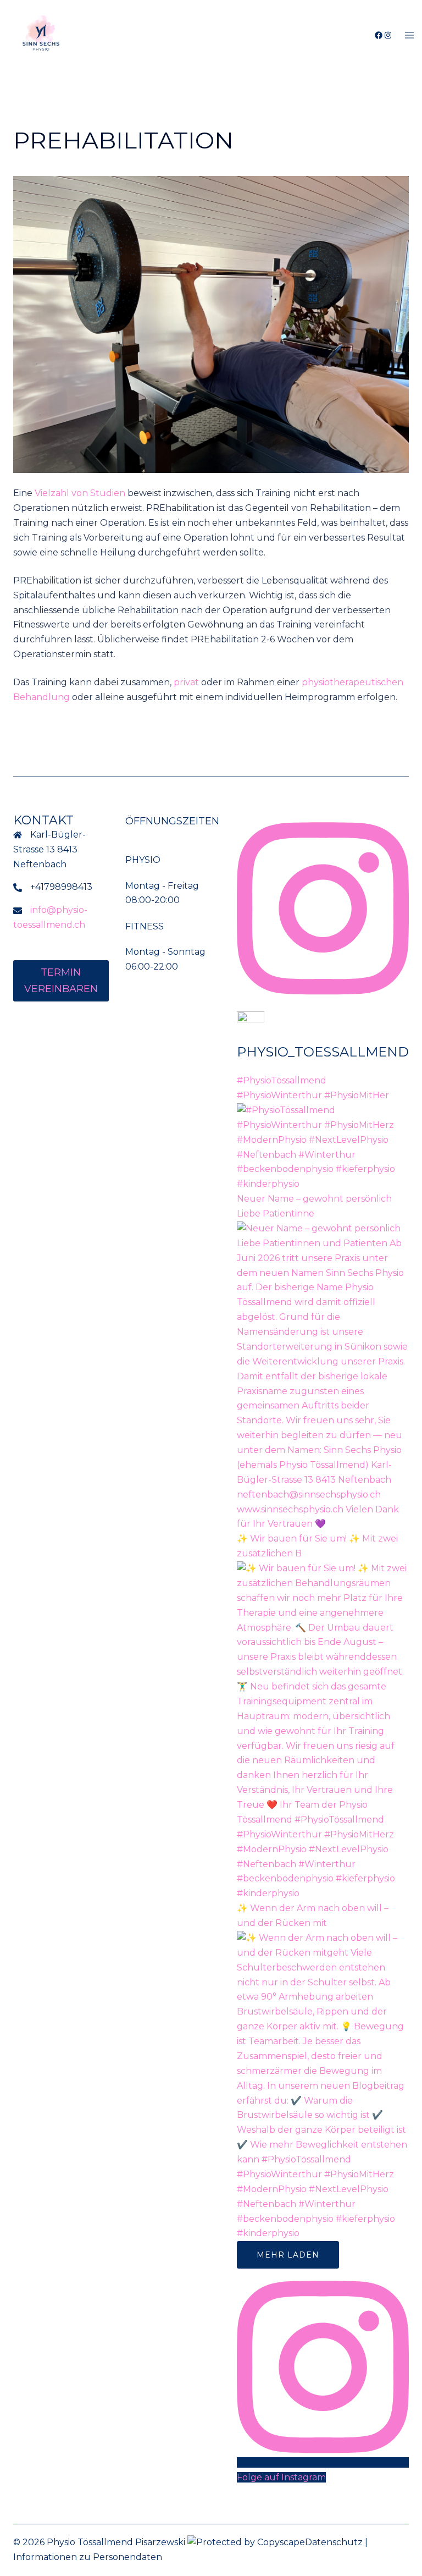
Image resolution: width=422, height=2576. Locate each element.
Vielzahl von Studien (80, 493)
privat (186, 682)
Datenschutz (334, 2542)
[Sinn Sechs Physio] (41, 35)
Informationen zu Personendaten (88, 2557)
